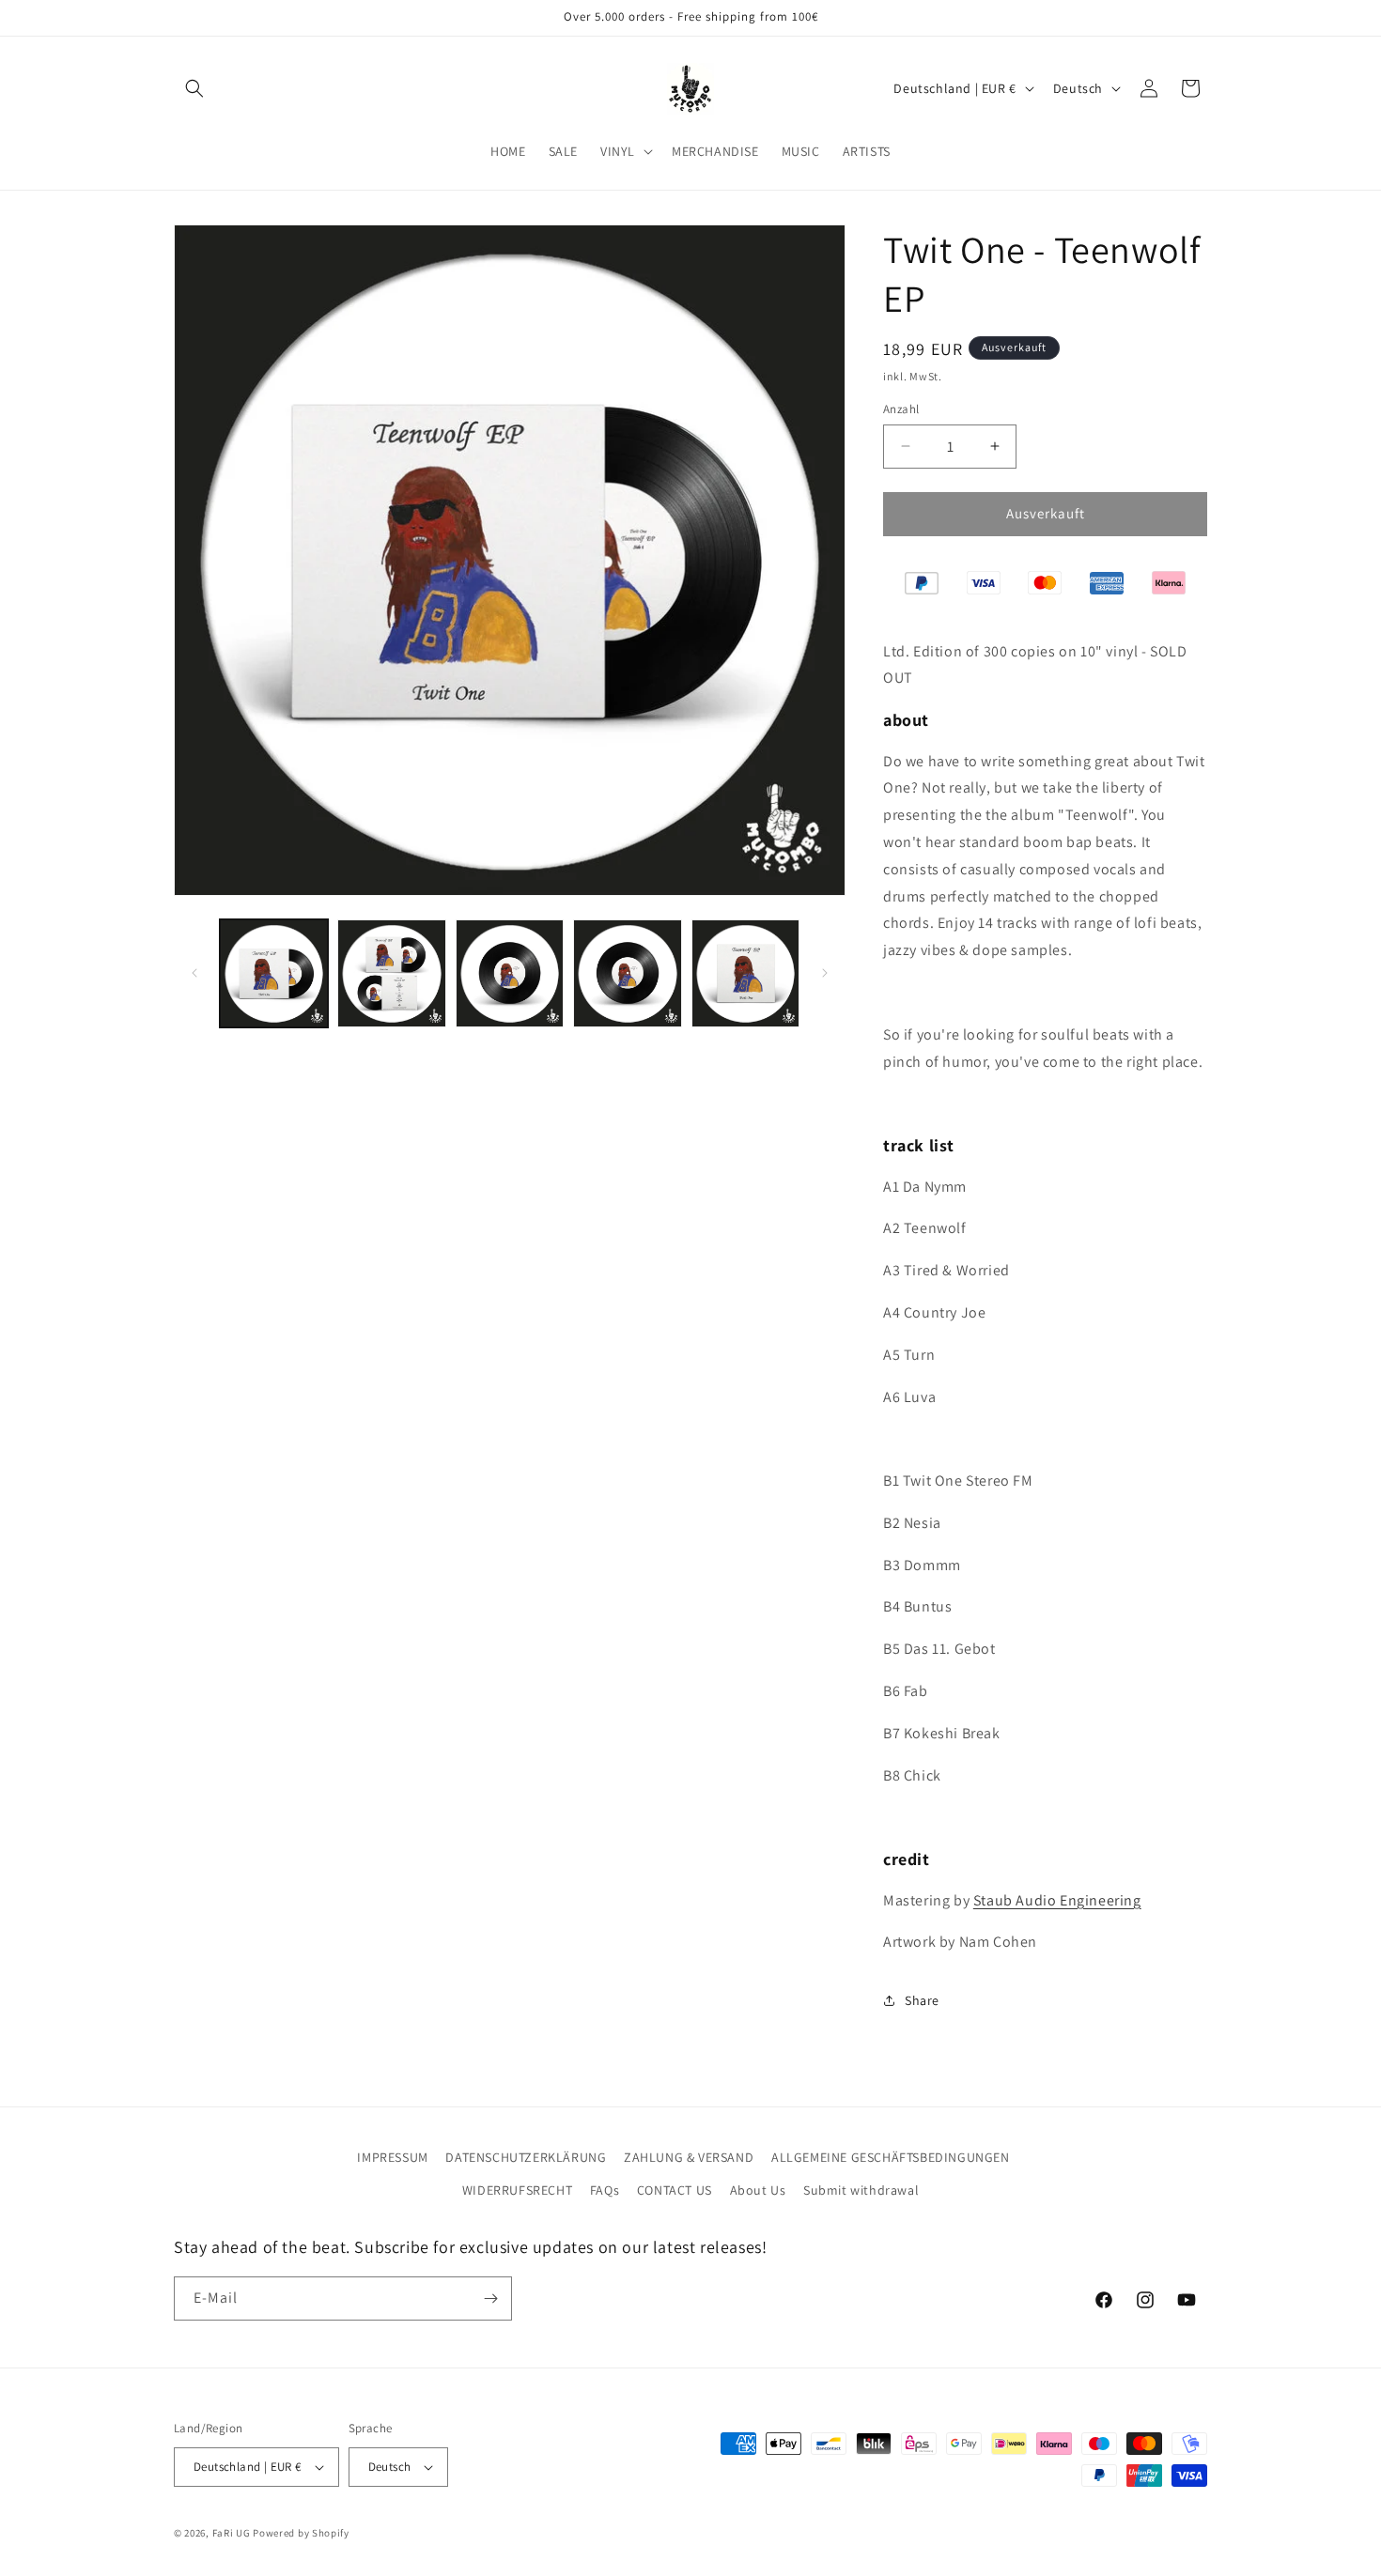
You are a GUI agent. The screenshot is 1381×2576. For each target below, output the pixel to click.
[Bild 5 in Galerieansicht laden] (745, 973)
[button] (194, 88)
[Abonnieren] (490, 2298)
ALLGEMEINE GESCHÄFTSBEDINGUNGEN (891, 2157)
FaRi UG (232, 2533)
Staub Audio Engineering (1057, 1900)
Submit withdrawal (861, 2191)
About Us (758, 2191)
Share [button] (922, 2000)
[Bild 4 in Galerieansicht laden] (627, 973)
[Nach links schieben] (194, 973)
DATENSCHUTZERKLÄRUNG (526, 2157)
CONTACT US (675, 2191)
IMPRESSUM (392, 2157)
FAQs (605, 2191)
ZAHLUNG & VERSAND (689, 2157)
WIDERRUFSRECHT (517, 2191)
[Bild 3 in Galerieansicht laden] (510, 973)
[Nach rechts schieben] (825, 973)
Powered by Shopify (301, 2533)
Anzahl (901, 409)
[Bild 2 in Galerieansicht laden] (391, 973)
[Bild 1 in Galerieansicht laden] (274, 973)
